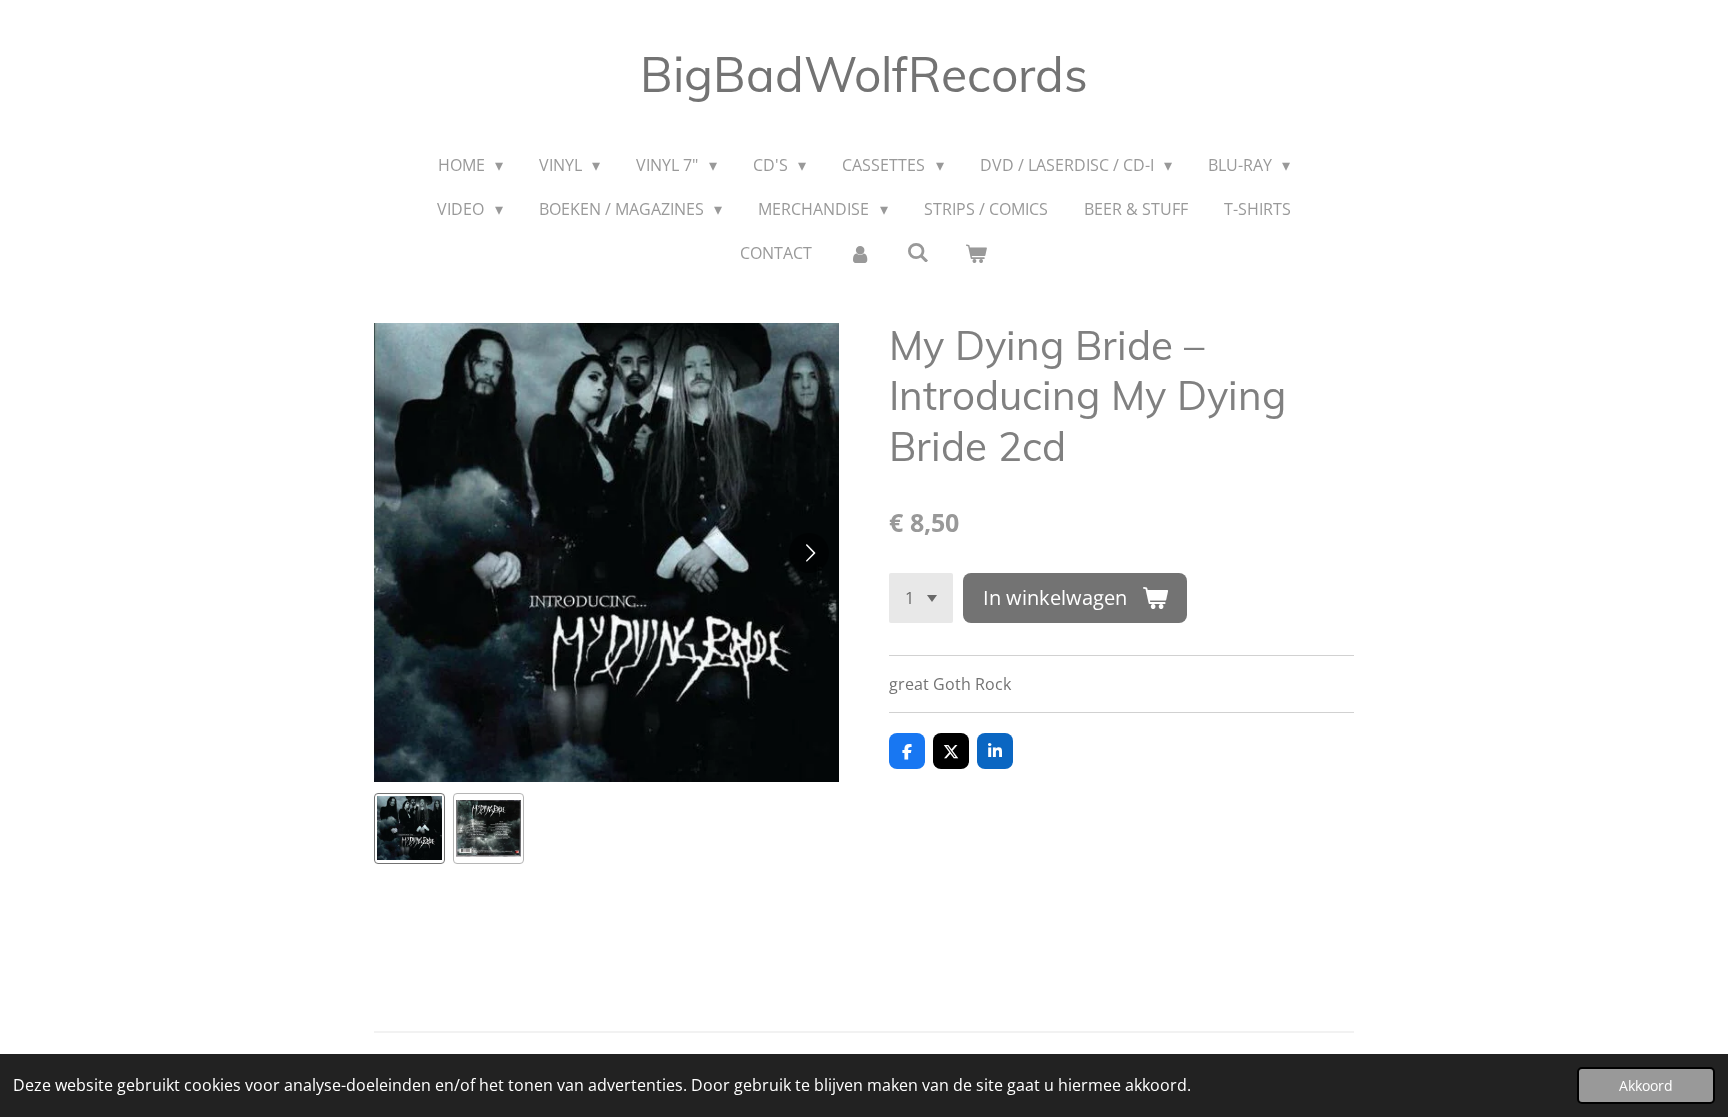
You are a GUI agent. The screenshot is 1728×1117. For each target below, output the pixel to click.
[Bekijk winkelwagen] (976, 253)
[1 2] (921, 598)
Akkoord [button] (1646, 1085)
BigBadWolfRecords (864, 74)
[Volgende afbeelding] (809, 553)
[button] (409, 828)
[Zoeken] (918, 252)
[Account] (859, 253)
